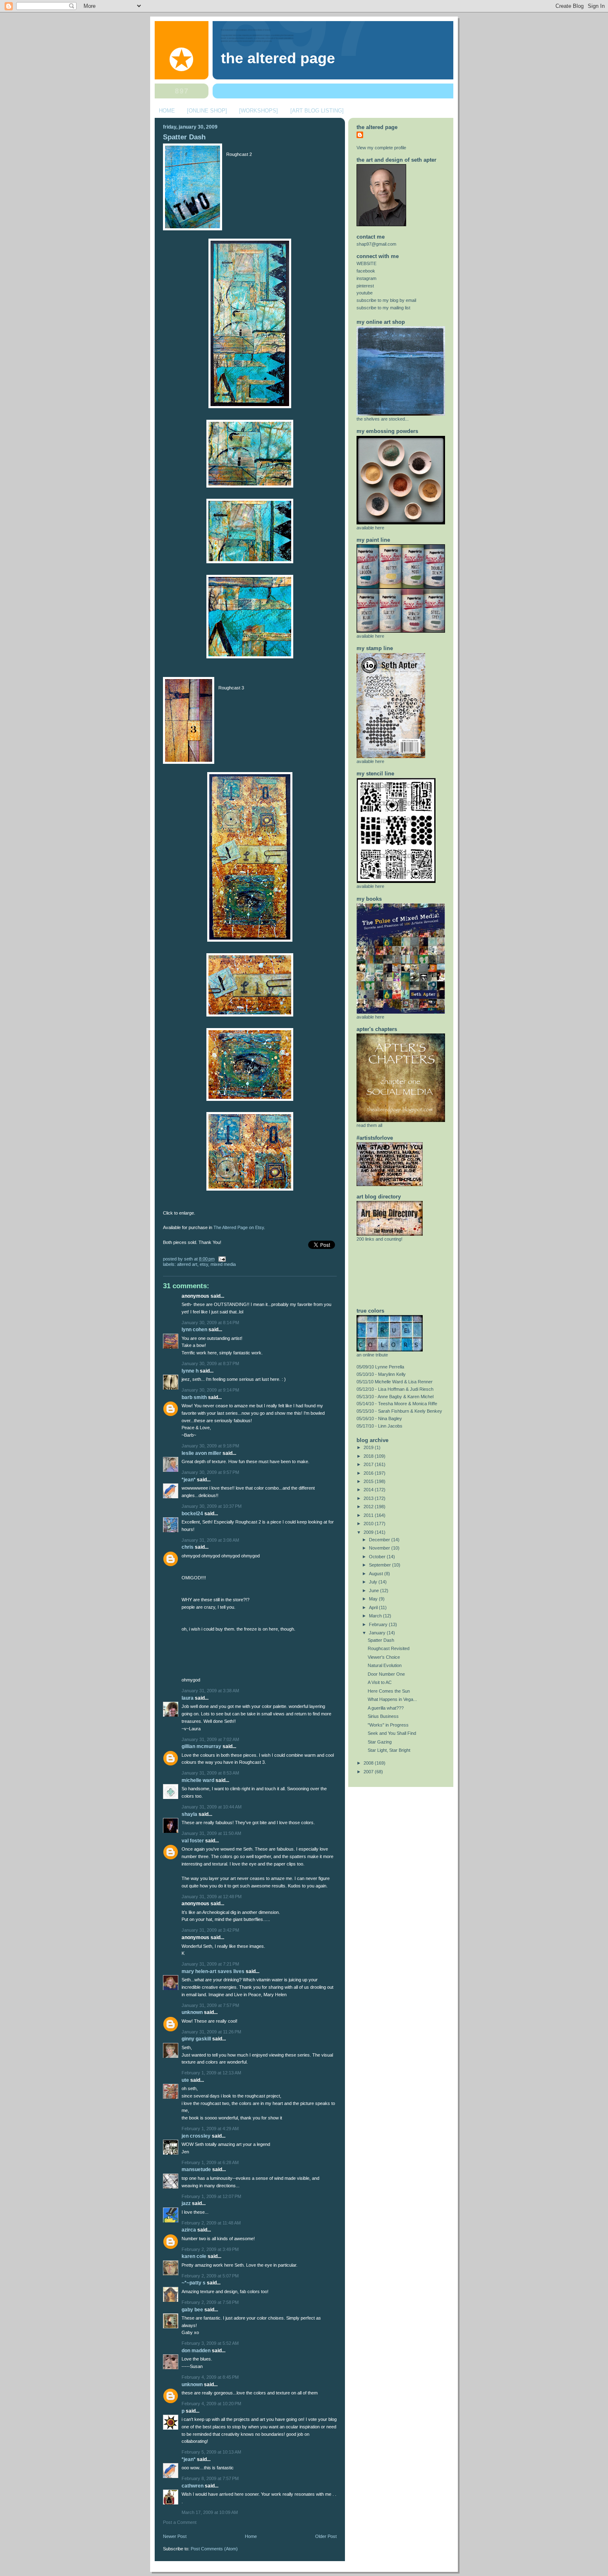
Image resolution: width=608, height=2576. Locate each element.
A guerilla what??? (386, 1708)
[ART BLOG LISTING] (317, 111)
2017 (369, 1464)
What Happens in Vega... (392, 1699)
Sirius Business (383, 1716)
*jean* (189, 1480)
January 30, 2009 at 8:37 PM (210, 1363)
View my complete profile (381, 148)
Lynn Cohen (194, 1330)
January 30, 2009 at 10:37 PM (212, 1506)
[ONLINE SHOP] (207, 111)
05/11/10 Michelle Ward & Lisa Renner (395, 1382)
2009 (369, 1532)
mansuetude (196, 2169)
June (375, 1591)
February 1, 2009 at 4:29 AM (210, 2129)
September (381, 1565)
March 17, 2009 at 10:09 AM (210, 2512)
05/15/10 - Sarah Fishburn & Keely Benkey (399, 1411)
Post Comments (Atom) (214, 2549)
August (377, 1574)
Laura (188, 1698)
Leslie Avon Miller (201, 1453)
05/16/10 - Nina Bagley (379, 1418)
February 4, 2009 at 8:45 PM (210, 2377)
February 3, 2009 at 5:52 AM (210, 2343)
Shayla (189, 1814)
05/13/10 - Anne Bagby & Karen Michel (395, 1397)
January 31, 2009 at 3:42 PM (210, 1930)
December (380, 1540)
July (374, 1582)
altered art (187, 1264)
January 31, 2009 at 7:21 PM (210, 1964)
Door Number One (386, 1674)
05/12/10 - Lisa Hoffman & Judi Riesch (395, 1389)
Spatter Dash (184, 137)
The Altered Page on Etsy (239, 1227)
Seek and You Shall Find (392, 1733)
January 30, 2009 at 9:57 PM (210, 1472)
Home (251, 2536)
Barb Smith (194, 1397)
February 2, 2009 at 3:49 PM (210, 2249)
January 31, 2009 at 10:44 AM (212, 1807)
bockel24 (192, 1514)
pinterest (365, 286)
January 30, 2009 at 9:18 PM (210, 1446)
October (378, 1557)
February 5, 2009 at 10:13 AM (211, 2452)
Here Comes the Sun (389, 1691)
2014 (369, 1490)
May (374, 1599)
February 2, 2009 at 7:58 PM (210, 2302)
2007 (369, 1772)
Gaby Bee (193, 2310)
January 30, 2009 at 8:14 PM (210, 1323)
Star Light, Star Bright (389, 1750)
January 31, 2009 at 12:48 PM (212, 1897)
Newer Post (175, 2536)
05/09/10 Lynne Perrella (380, 1367)
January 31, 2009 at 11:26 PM (211, 2032)
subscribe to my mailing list (383, 308)
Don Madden (196, 2351)
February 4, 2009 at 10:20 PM (211, 2404)
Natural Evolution (385, 1665)
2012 (369, 1507)
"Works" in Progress (388, 1725)
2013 (369, 1498)
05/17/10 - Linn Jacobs (379, 1426)
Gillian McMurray (201, 1746)
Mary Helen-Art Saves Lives (213, 1971)
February (379, 1624)
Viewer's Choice (384, 1657)
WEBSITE (366, 263)
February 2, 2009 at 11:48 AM (211, 2223)
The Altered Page (278, 58)
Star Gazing (380, 1742)
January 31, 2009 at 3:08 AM (210, 1540)
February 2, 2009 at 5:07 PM (210, 2276)
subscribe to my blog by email (386, 300)
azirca (189, 2230)
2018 (369, 1456)
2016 (369, 1473)
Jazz (186, 2203)
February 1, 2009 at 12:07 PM (211, 2196)
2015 (369, 1481)
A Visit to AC (380, 1682)
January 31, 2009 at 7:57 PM (210, 2005)
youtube (365, 293)
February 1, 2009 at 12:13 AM (211, 2073)
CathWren (193, 2486)
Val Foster (193, 1841)
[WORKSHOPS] (259, 111)
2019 (369, 1447)
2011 (369, 1515)
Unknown (192, 2012)
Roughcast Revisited (389, 1648)
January (378, 1633)
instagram (366, 278)
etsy (204, 1264)
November (380, 1548)
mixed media (223, 1264)
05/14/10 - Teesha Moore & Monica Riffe (397, 1404)
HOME (167, 111)
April (374, 1607)
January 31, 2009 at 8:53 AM (210, 1773)
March (376, 1616)
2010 (369, 1524)
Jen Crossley (196, 2136)
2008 (369, 1763)
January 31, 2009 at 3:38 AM (210, 1691)
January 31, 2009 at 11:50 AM (211, 1833)
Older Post (326, 2536)
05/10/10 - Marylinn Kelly (381, 1374)
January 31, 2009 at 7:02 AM (210, 1739)
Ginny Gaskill (196, 2039)
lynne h (190, 1371)
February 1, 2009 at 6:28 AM (210, 2162)
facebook (366, 271)
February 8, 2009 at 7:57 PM (210, 2478)
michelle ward (198, 1780)
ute (185, 2080)
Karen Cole (194, 2256)
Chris (188, 1547)
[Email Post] (221, 1259)
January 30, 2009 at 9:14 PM (210, 1390)
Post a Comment (180, 2522)
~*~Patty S (194, 2283)
